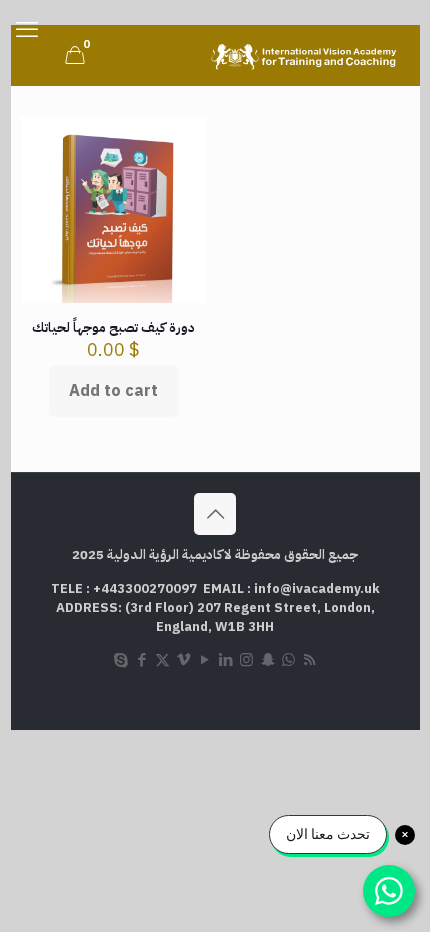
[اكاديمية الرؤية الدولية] (306, 55)
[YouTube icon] (204, 660)
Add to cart (113, 391)
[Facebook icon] (141, 660)
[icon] (288, 660)
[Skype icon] (120, 660)
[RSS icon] (309, 660)
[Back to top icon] (215, 514)
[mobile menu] (27, 30)
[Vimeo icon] (183, 660)
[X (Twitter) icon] (162, 660)
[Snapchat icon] (267, 660)
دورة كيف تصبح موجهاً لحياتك (113, 327)
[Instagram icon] (246, 660)
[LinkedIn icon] (225, 660)
